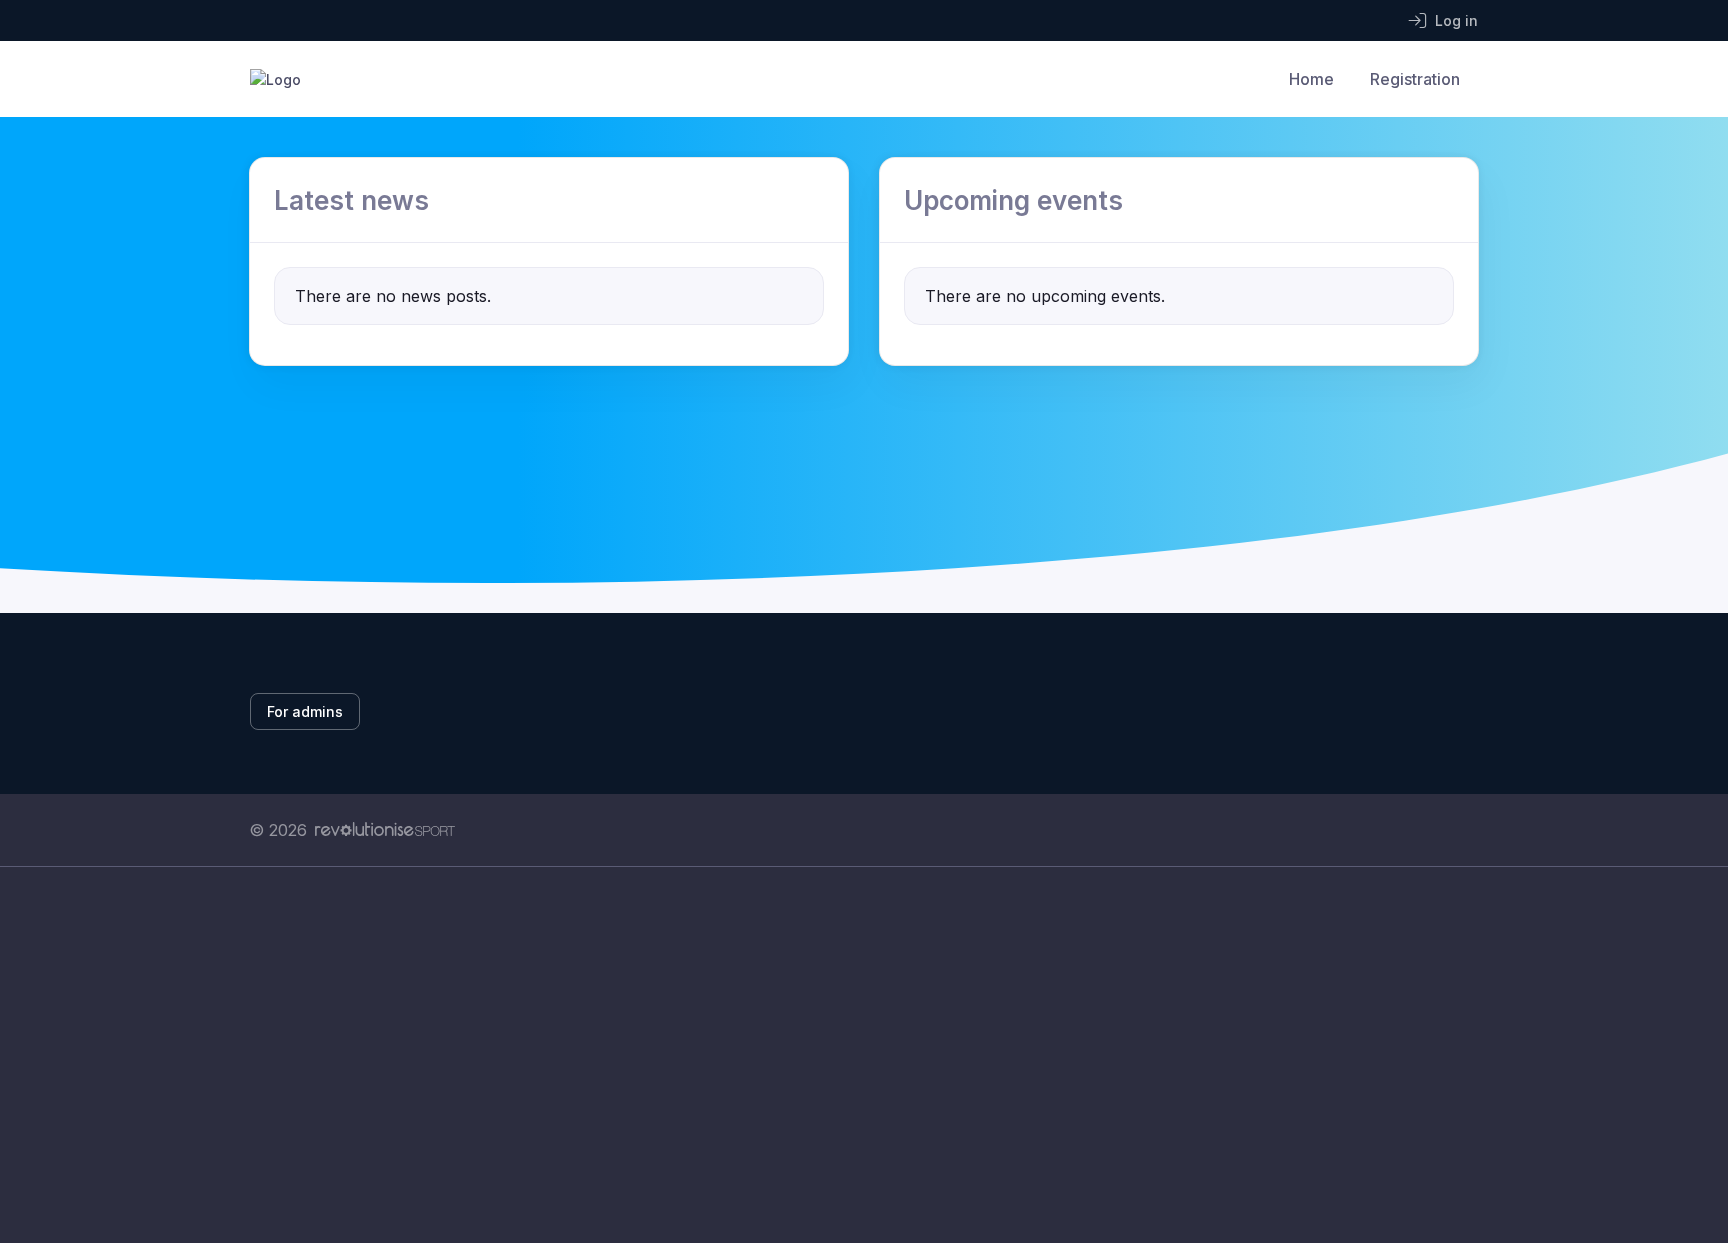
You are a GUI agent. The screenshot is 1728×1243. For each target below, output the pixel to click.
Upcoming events (1013, 200)
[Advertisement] (849, 1055)
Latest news (351, 200)
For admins (305, 711)
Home (1311, 79)
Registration (1415, 79)
